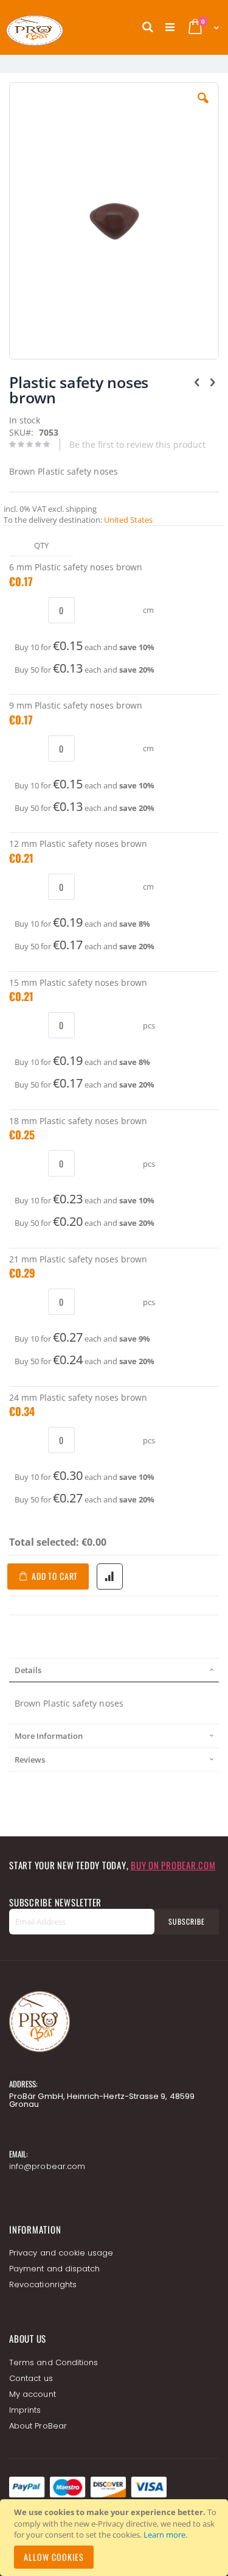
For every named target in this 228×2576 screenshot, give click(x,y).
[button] (203, 107)
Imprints (25, 2410)
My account (33, 2394)
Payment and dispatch (54, 2269)
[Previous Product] (197, 381)
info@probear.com (47, 2166)
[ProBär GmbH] (58, 27)
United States (128, 520)
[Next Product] (212, 381)
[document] (116, 2538)
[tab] (114, 1670)
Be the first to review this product (137, 444)
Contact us (31, 2378)
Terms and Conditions (54, 2362)
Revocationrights (43, 2284)
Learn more (164, 2535)
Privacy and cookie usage (61, 2253)
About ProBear (38, 2426)
